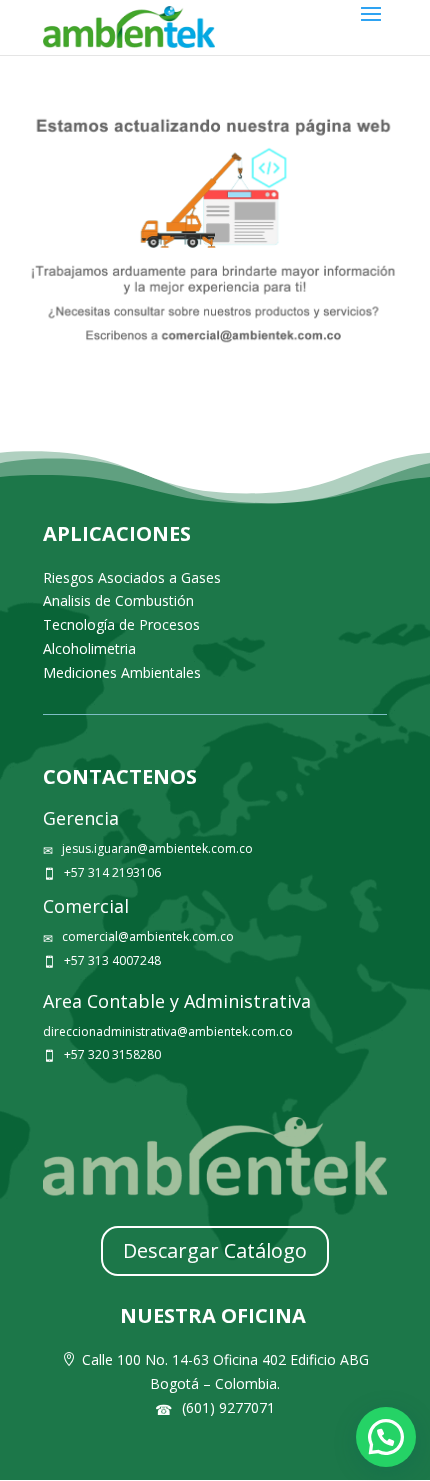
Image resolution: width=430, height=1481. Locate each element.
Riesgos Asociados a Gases (132, 577)
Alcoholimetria (89, 648)
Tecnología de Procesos (121, 624)
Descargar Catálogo (215, 1250)
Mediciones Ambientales (122, 672)
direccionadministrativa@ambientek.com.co (168, 1031)
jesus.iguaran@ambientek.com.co (157, 848)
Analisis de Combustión (118, 600)
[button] (386, 1437)
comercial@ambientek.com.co (148, 936)
